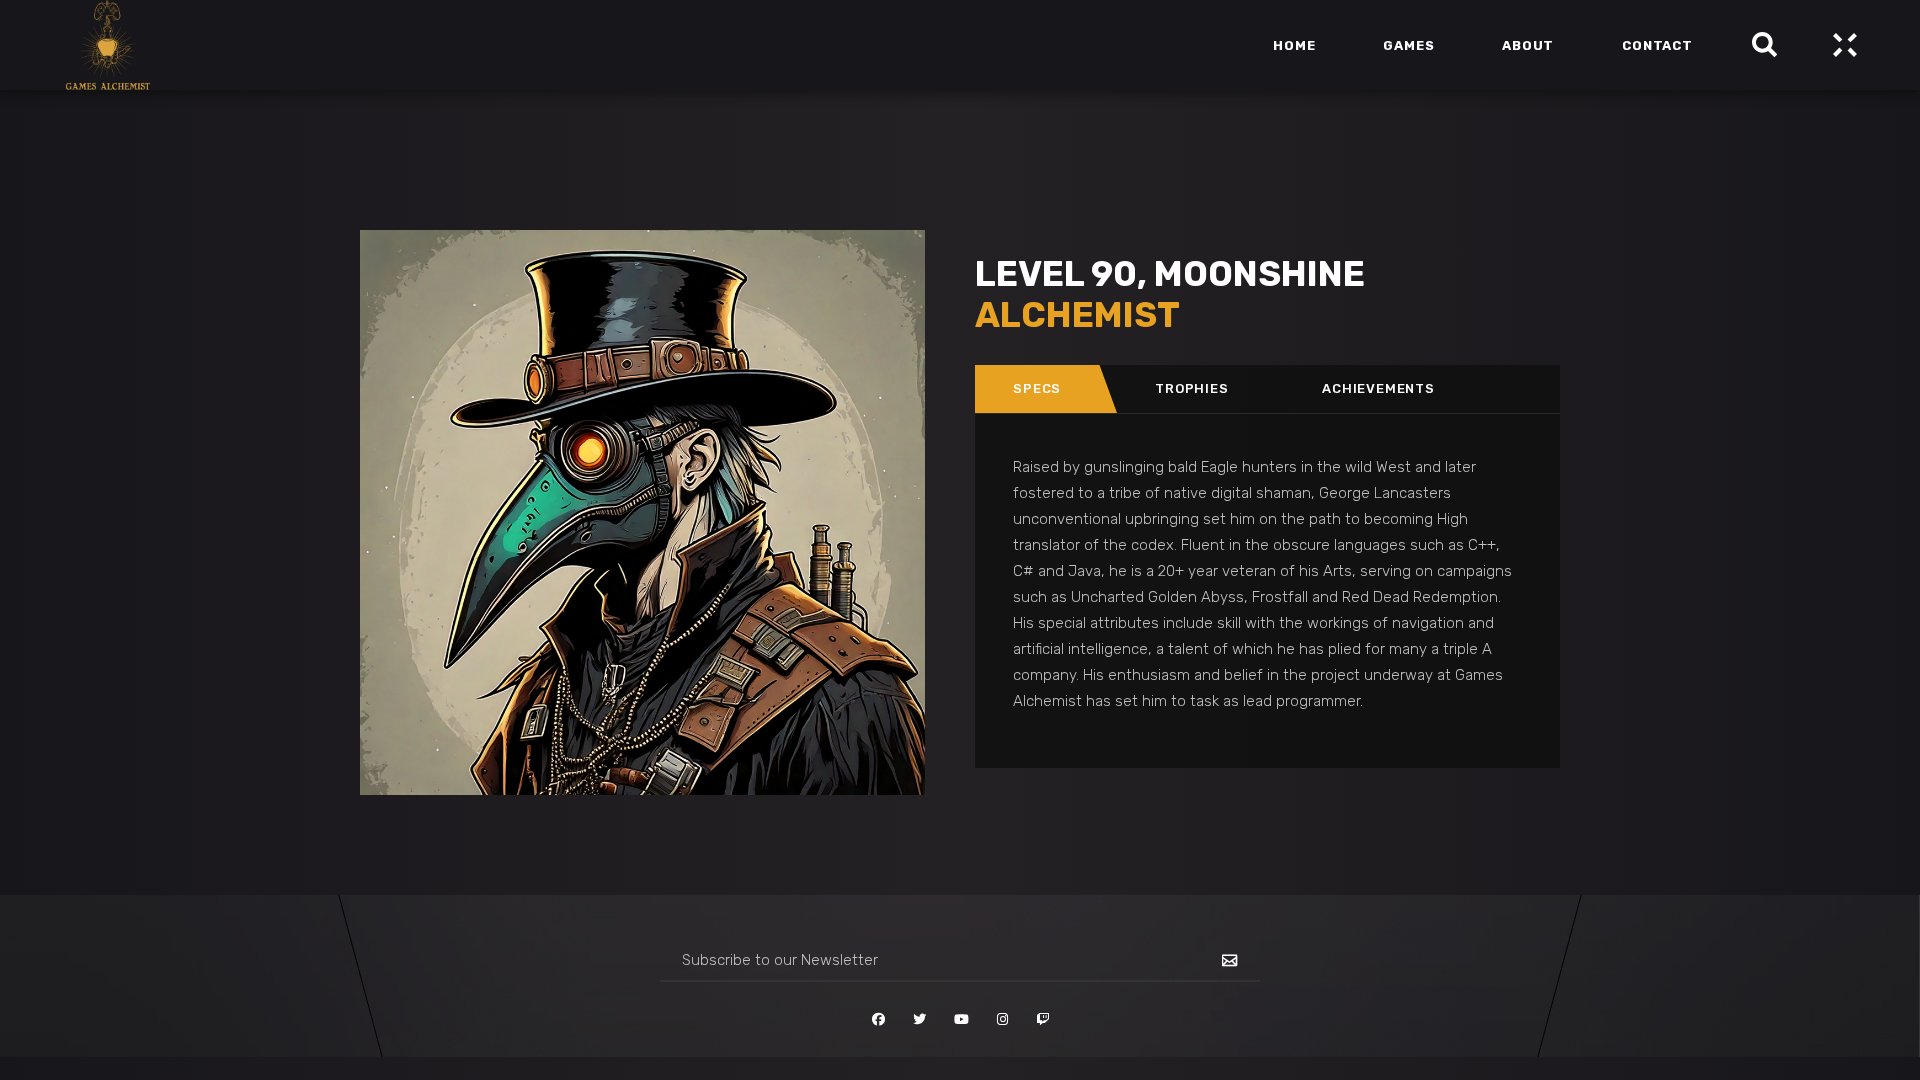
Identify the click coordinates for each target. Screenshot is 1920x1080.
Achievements (1378, 388)
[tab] (1037, 389)
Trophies (1191, 388)
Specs (1037, 388)
